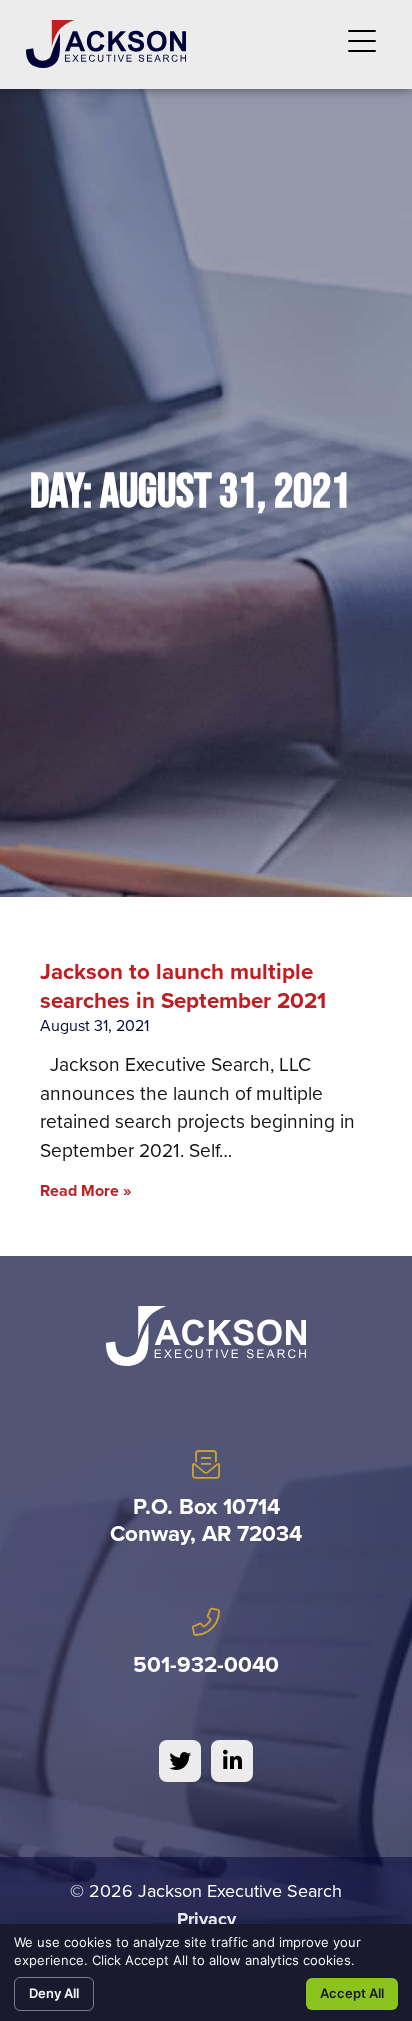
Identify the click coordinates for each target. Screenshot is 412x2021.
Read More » (85, 1190)
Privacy (206, 1919)
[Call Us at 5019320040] (206, 1622)
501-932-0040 (206, 1664)
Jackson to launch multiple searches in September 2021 (183, 986)
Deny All (54, 1993)
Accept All (352, 1993)
